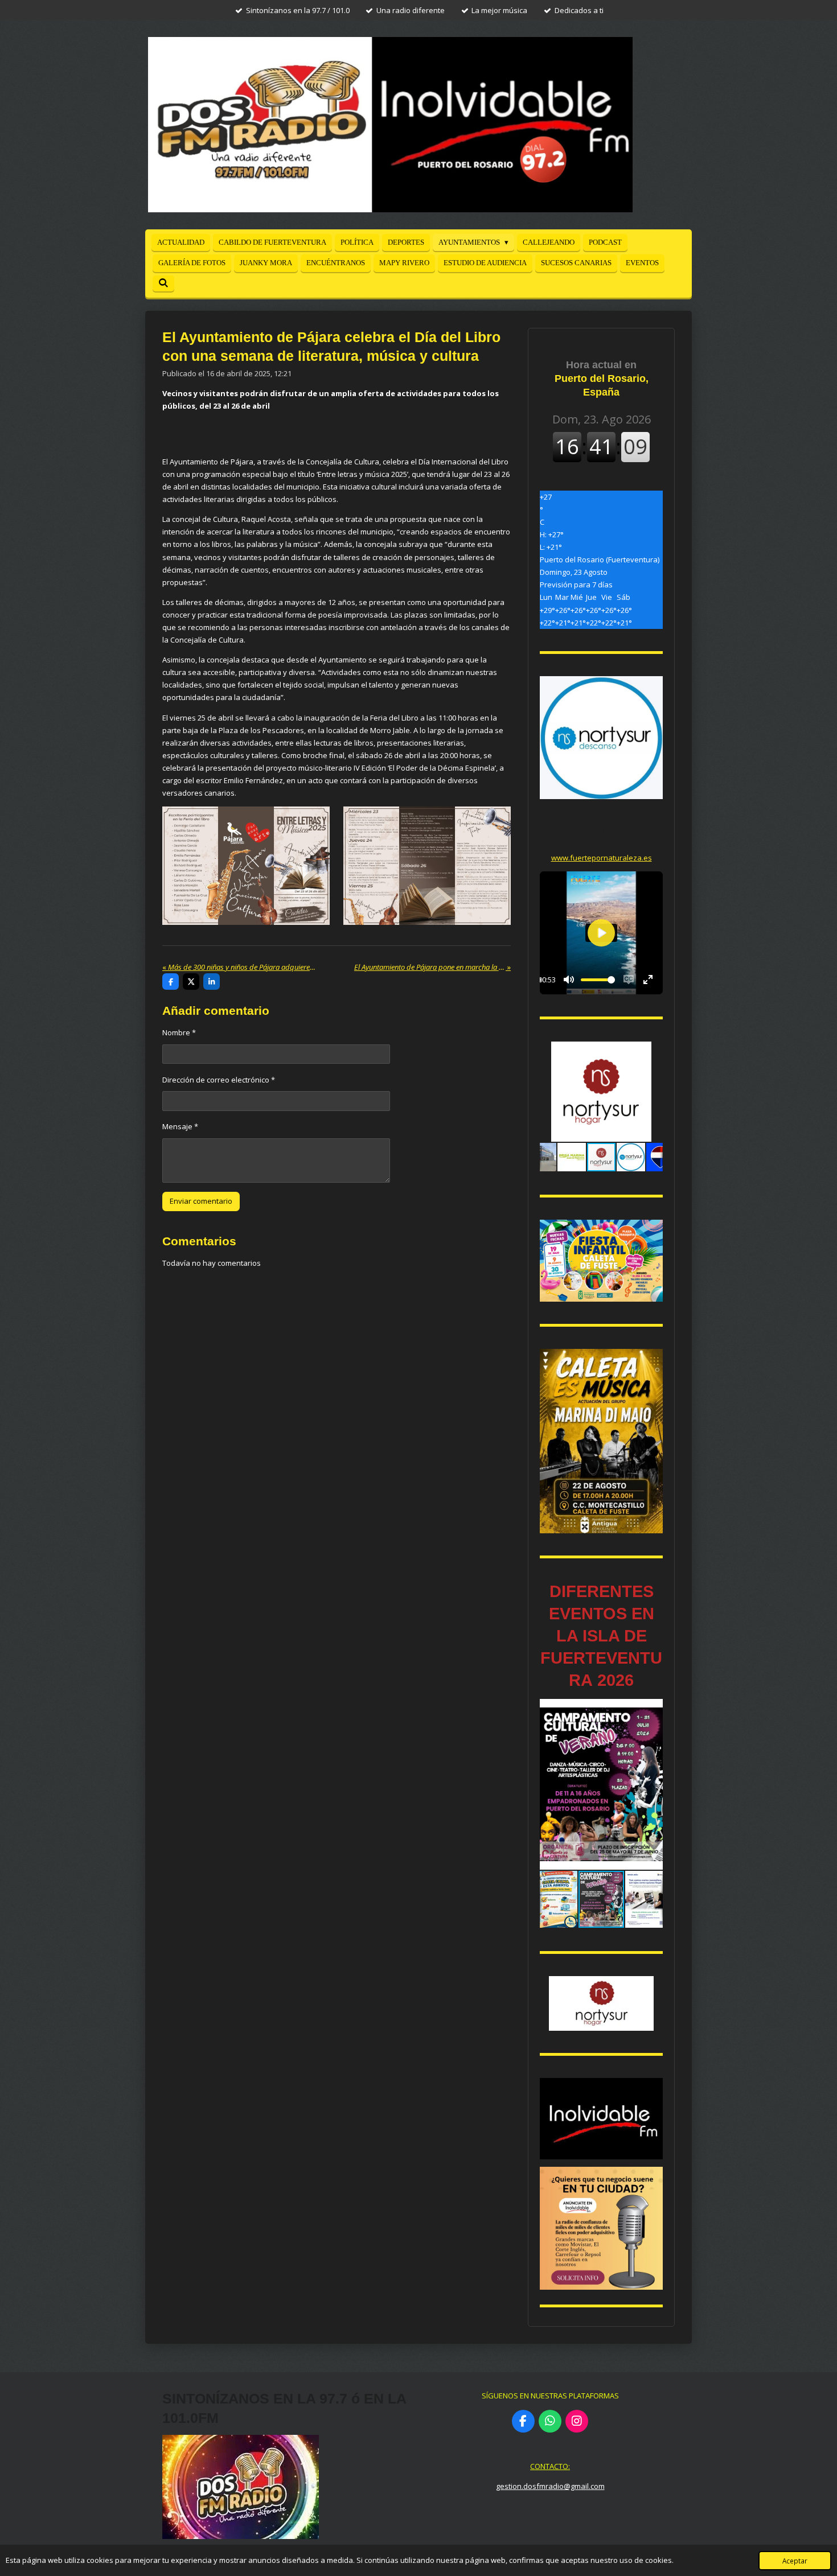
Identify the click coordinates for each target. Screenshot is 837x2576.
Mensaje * (180, 1126)
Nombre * (179, 1032)
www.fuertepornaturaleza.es (602, 858)
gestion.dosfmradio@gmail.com (550, 2486)
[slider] (598, 980)
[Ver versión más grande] (246, 866)
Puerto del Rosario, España (602, 378)
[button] (653, 1052)
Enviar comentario (201, 1201)
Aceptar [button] (795, 2561)
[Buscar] (163, 283)
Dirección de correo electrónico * (219, 1080)
